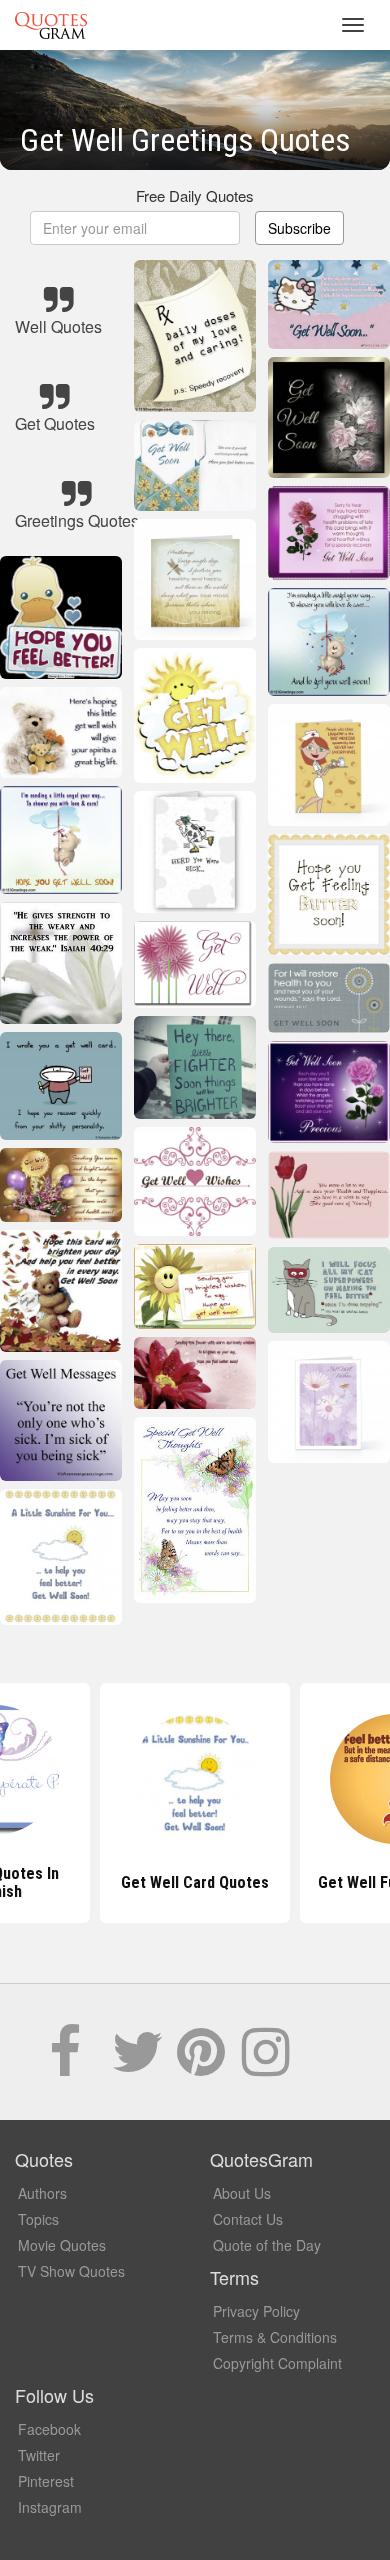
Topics (38, 2219)
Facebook (49, 2429)
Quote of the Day (267, 2245)
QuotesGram (51, 25)
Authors (42, 2193)
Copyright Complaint (277, 2363)
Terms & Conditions (275, 2337)
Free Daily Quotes (195, 195)
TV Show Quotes (71, 2271)
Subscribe (299, 228)
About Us (242, 2193)
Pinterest (46, 2481)
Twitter (39, 2455)
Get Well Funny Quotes (195, 1882)
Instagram (50, 2507)
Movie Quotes (62, 2245)
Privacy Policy (256, 2311)
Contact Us (248, 2219)
